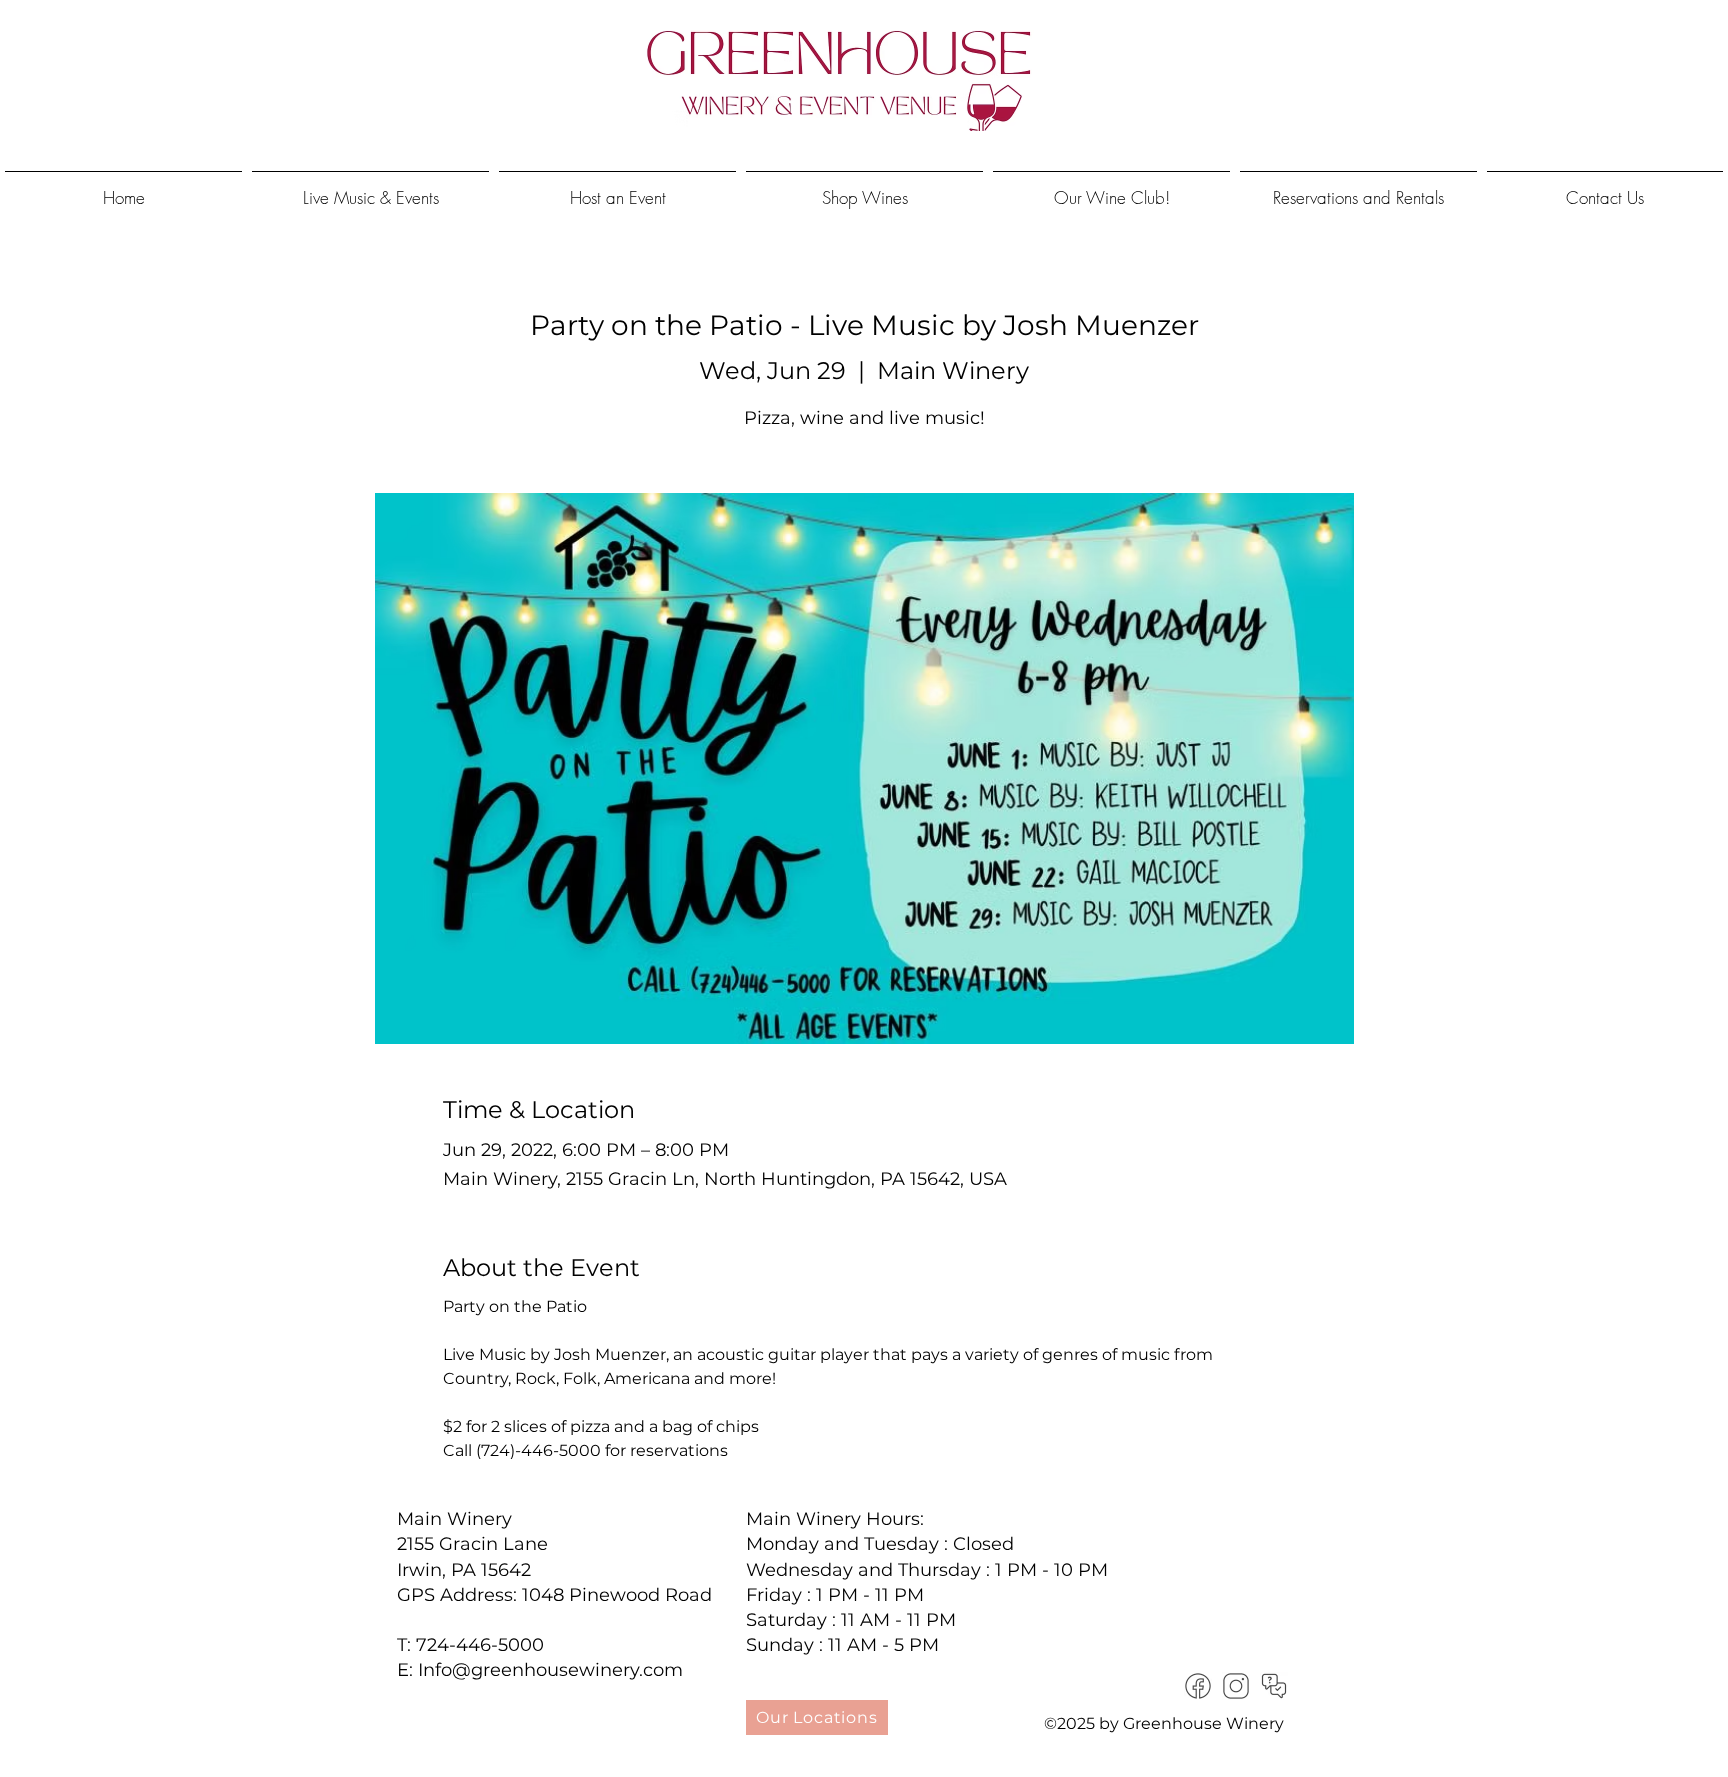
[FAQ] (1274, 1686)
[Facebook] (1198, 1686)
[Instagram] (1236, 1686)
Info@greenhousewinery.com (550, 1670)
